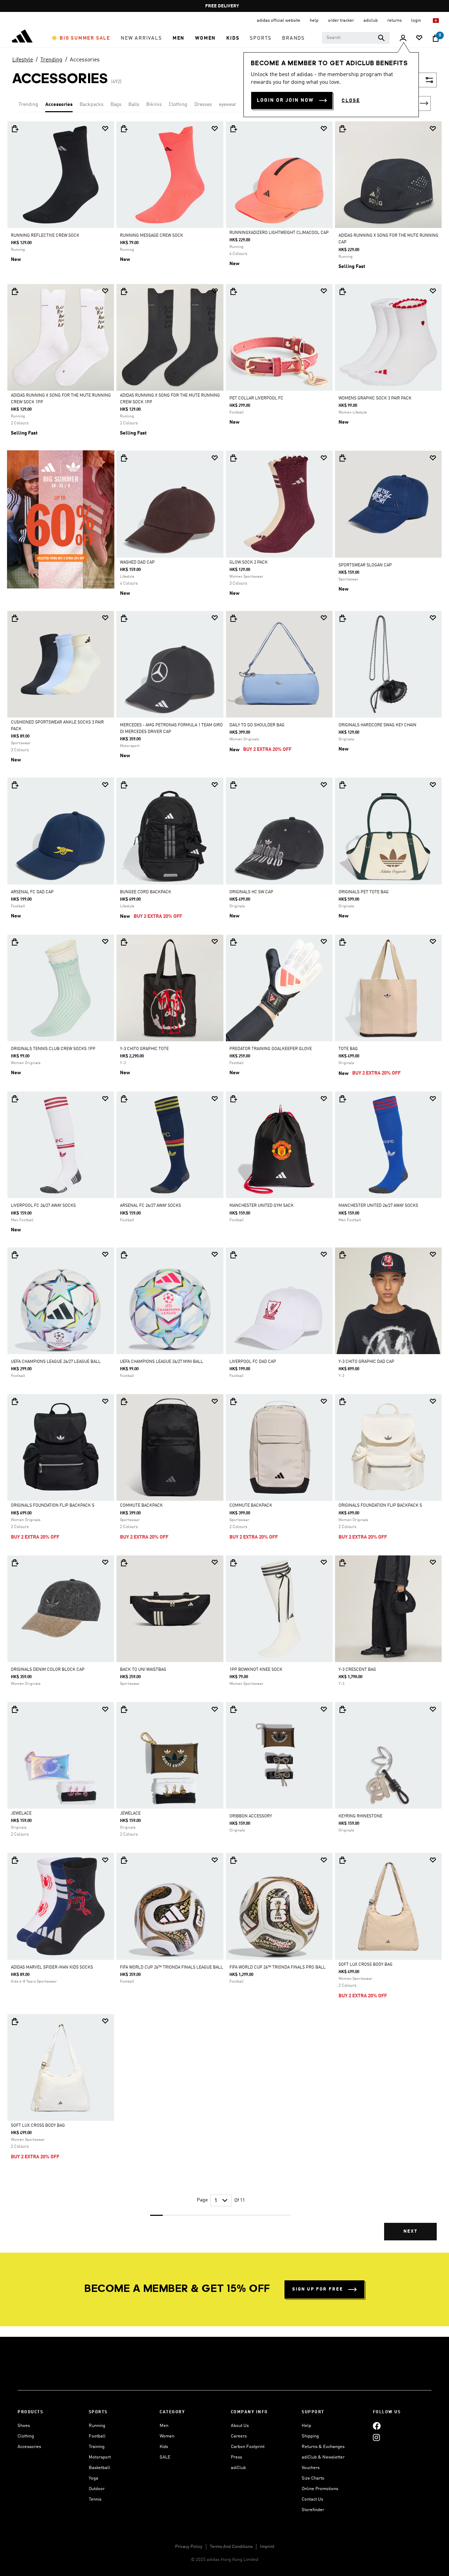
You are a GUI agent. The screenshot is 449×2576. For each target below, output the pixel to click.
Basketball (99, 2468)
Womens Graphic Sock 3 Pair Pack (375, 398)
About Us (240, 2426)
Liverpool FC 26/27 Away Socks (43, 1206)
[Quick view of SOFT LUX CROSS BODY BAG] (342, 1860)
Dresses (203, 105)
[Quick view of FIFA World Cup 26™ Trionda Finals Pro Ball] (233, 1860)
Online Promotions (320, 2489)
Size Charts (313, 2478)
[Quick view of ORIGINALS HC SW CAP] (233, 785)
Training (97, 2447)
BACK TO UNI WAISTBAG (143, 1670)
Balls (134, 105)
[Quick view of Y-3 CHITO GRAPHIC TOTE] (124, 942)
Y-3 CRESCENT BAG (357, 1670)
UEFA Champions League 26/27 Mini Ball (162, 1362)
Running (97, 2426)
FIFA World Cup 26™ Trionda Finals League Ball (172, 1968)
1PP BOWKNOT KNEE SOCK (256, 1670)
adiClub (238, 2468)
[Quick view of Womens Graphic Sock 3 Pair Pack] (342, 291)
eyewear (228, 105)
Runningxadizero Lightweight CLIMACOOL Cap (279, 233)
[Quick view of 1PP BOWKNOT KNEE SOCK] (233, 1563)
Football (97, 2436)
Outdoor (97, 2489)
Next (424, 103)
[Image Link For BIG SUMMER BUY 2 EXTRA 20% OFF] (61, 519)
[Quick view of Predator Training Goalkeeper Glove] (233, 942)
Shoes (24, 2426)
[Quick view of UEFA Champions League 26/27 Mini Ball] (124, 1255)
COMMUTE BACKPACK (141, 1506)
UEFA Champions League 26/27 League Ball (56, 1362)
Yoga (93, 2478)
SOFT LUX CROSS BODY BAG (366, 1965)
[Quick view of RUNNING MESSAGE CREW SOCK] (124, 129)
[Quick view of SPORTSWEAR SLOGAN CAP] (342, 458)
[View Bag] (436, 38)
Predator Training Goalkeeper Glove (271, 1049)
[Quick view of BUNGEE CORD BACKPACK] (124, 785)
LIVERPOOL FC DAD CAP (253, 1362)
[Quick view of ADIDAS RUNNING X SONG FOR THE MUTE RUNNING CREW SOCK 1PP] (15, 291)
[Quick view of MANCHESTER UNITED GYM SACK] (233, 1099)
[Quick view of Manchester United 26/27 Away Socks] (342, 1099)
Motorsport (100, 2457)
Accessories (85, 60)
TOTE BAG (348, 1049)
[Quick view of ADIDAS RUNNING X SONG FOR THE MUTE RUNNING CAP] (342, 129)
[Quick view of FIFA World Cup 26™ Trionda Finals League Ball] (124, 1860)
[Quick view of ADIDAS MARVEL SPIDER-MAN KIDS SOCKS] (15, 1860)
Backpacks (92, 105)
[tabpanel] (224, 1187)
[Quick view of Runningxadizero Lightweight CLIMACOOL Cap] (233, 129)
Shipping (310, 2436)
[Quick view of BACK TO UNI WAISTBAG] (124, 1563)
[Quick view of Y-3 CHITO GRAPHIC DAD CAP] (342, 1255)
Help (306, 2426)
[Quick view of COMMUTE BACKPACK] (124, 1401)
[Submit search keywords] (381, 38)
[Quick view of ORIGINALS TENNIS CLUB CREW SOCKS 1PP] (15, 942)
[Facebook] (377, 2426)
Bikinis (154, 105)
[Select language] (436, 21)
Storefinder (313, 2510)
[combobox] (356, 38)
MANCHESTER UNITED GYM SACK (262, 1206)
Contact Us (312, 2499)
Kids (164, 2447)
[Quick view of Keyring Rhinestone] (342, 1709)
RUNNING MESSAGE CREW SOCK (152, 236)
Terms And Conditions (231, 2547)
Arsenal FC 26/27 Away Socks (150, 1206)
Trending (51, 60)
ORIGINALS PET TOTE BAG (364, 892)
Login (417, 21)
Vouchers (311, 2468)
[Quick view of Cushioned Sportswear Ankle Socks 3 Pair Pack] (15, 618)
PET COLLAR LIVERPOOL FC (256, 398)
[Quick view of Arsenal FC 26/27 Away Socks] (124, 1099)
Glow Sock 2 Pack (249, 563)
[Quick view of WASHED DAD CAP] (124, 458)
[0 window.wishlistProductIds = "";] (419, 38)
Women (167, 2436)
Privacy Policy (189, 2547)
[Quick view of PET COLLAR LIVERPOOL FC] (233, 291)
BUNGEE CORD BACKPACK (146, 892)
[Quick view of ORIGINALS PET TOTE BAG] (342, 785)
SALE (165, 2457)
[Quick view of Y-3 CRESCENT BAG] (342, 1563)
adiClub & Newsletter (323, 2457)
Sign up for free (318, 2289)
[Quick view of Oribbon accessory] (233, 1709)
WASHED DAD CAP (137, 563)
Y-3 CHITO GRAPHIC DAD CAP (366, 1362)
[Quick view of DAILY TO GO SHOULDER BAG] (233, 618)
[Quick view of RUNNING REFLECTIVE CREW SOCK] (15, 129)
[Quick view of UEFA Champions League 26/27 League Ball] (15, 1255)
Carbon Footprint (248, 2447)
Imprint (267, 2547)
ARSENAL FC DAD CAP (32, 892)
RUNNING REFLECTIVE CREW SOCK (45, 236)
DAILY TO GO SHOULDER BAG (257, 725)
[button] (81, 38)
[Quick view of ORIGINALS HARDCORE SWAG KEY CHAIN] (342, 618)
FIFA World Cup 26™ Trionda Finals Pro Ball (277, 1968)
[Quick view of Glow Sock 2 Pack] (233, 458)
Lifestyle (23, 60)
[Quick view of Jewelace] (15, 1709)
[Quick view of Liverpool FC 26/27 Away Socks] (15, 1099)
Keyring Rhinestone (360, 1816)
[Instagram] (376, 2437)
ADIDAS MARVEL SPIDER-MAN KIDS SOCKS (52, 1968)
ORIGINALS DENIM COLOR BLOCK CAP (48, 1670)
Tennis (95, 2499)
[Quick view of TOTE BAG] (342, 942)
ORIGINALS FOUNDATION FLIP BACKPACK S (53, 1506)
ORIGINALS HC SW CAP (251, 892)
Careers (239, 2436)
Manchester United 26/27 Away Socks (378, 1206)
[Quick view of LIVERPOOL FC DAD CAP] (233, 1255)
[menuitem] (81, 38)
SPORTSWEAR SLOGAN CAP (365, 565)
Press (236, 2457)
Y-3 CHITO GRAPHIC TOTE (144, 1049)
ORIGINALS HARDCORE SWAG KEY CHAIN (377, 725)
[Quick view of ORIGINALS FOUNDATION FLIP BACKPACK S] (15, 1401)
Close (351, 101)
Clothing (178, 105)
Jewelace (21, 1814)
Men (164, 2426)
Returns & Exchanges (323, 2447)
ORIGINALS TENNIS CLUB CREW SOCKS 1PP (53, 1049)
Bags (116, 105)
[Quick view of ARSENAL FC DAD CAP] (15, 785)
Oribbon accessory (251, 1816)
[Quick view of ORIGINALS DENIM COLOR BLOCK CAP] (15, 1563)
